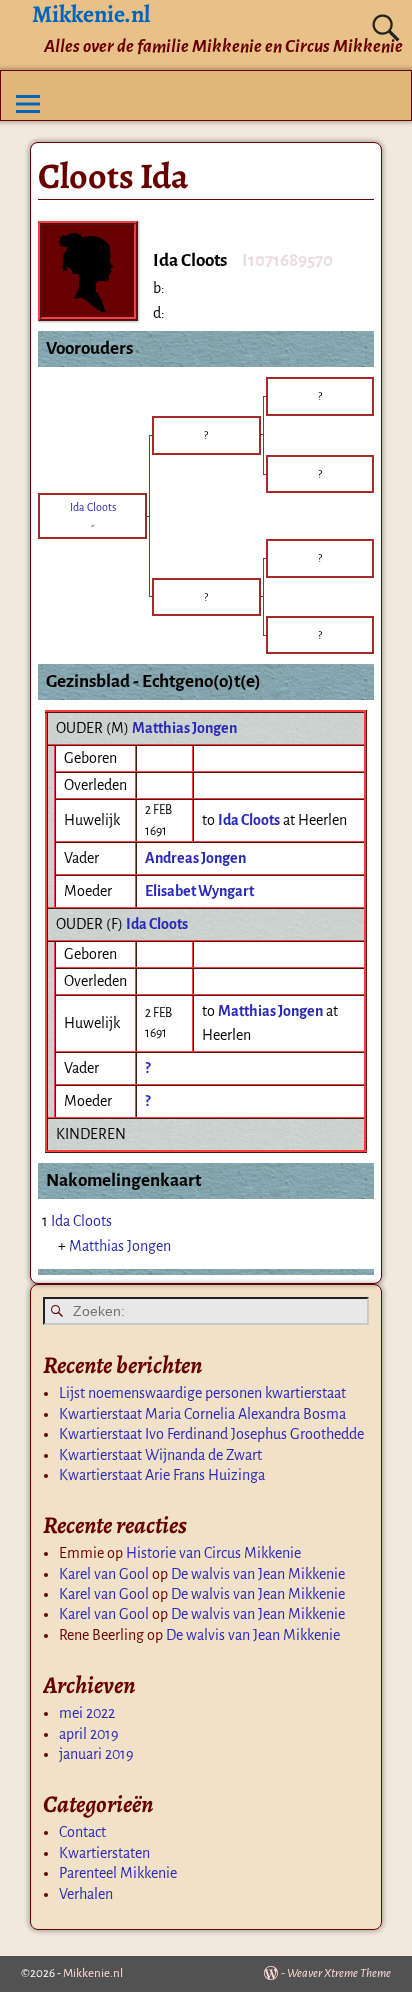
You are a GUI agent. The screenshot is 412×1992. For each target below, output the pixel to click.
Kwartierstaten (104, 1853)
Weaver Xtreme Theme (339, 1973)
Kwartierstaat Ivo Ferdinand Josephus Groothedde (211, 1434)
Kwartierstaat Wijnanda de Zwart (160, 1455)
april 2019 (89, 1734)
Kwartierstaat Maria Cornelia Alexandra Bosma (202, 1414)
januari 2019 (96, 1754)
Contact (82, 1832)
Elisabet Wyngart (199, 891)
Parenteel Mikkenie (118, 1873)
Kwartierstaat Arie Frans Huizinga (162, 1475)
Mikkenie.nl (93, 1973)
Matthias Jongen (184, 728)
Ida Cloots (157, 924)
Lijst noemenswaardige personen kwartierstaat (202, 1393)
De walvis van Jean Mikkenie (258, 1574)
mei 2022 (87, 1713)
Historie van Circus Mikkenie (213, 1553)
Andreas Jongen (195, 858)
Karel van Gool (104, 1574)
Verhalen (86, 1894)
